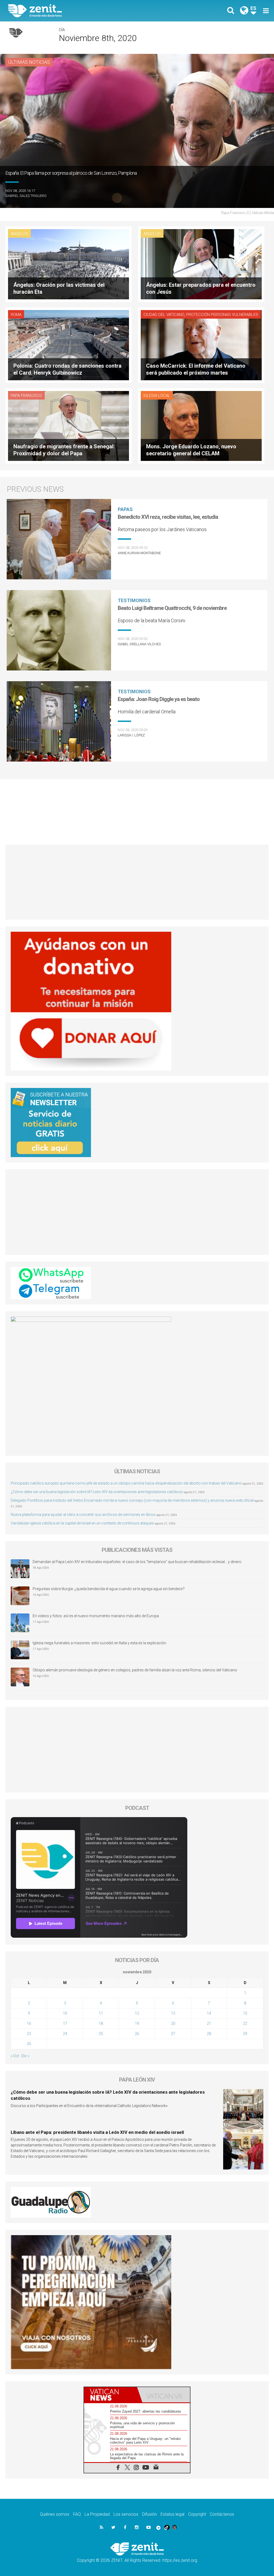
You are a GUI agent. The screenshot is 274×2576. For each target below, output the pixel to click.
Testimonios (134, 600)
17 (65, 2023)
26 (137, 2034)
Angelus (19, 234)
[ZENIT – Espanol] (77, 11)
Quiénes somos (55, 2514)
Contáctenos (222, 2514)
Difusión (149, 2514)
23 (29, 2034)
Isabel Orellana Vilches (139, 644)
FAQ (77, 2514)
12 (137, 2013)
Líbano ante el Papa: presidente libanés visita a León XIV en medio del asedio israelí (97, 2132)
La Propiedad (97, 2514)
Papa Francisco (26, 396)
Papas (125, 509)
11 (101, 2013)
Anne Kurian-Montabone (139, 553)
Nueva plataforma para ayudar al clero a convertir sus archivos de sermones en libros (83, 1515)
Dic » (25, 2056)
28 (209, 2034)
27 (173, 2034)
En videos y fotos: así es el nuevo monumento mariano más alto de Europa (96, 1616)
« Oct (15, 2056)
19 (137, 2023)
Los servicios (126, 2514)
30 (29, 2044)
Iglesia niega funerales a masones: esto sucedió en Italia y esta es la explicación (99, 1643)
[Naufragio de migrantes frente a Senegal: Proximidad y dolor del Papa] (68, 425)
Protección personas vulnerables (222, 315)
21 (209, 2023)
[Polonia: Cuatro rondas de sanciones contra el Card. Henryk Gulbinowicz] (68, 344)
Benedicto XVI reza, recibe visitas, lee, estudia (168, 517)
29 (245, 2034)
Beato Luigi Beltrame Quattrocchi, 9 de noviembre (172, 608)
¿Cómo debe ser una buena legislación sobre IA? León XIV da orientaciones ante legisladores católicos (97, 1492)
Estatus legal (172, 2514)
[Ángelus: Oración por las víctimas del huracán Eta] (68, 264)
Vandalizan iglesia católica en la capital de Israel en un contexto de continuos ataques (82, 1523)
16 (29, 2023)
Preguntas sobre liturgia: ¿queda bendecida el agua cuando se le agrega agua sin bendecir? (109, 1589)
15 (245, 2013)
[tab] (111, 2395)
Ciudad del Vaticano (164, 315)
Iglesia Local (157, 396)
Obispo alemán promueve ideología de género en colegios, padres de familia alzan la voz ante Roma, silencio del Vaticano (135, 1670)
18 (101, 2023)
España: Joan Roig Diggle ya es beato (159, 699)
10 (65, 2013)
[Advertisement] (137, 809)
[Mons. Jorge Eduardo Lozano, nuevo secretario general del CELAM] (201, 425)
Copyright (197, 2514)
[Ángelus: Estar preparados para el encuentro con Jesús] (201, 264)
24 (65, 2034)
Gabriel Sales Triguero (26, 196)
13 (173, 2013)
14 (209, 2013)
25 (101, 2034)
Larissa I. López (131, 735)
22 (245, 2023)
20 (173, 2023)
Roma (16, 315)
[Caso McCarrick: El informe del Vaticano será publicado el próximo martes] (201, 344)
